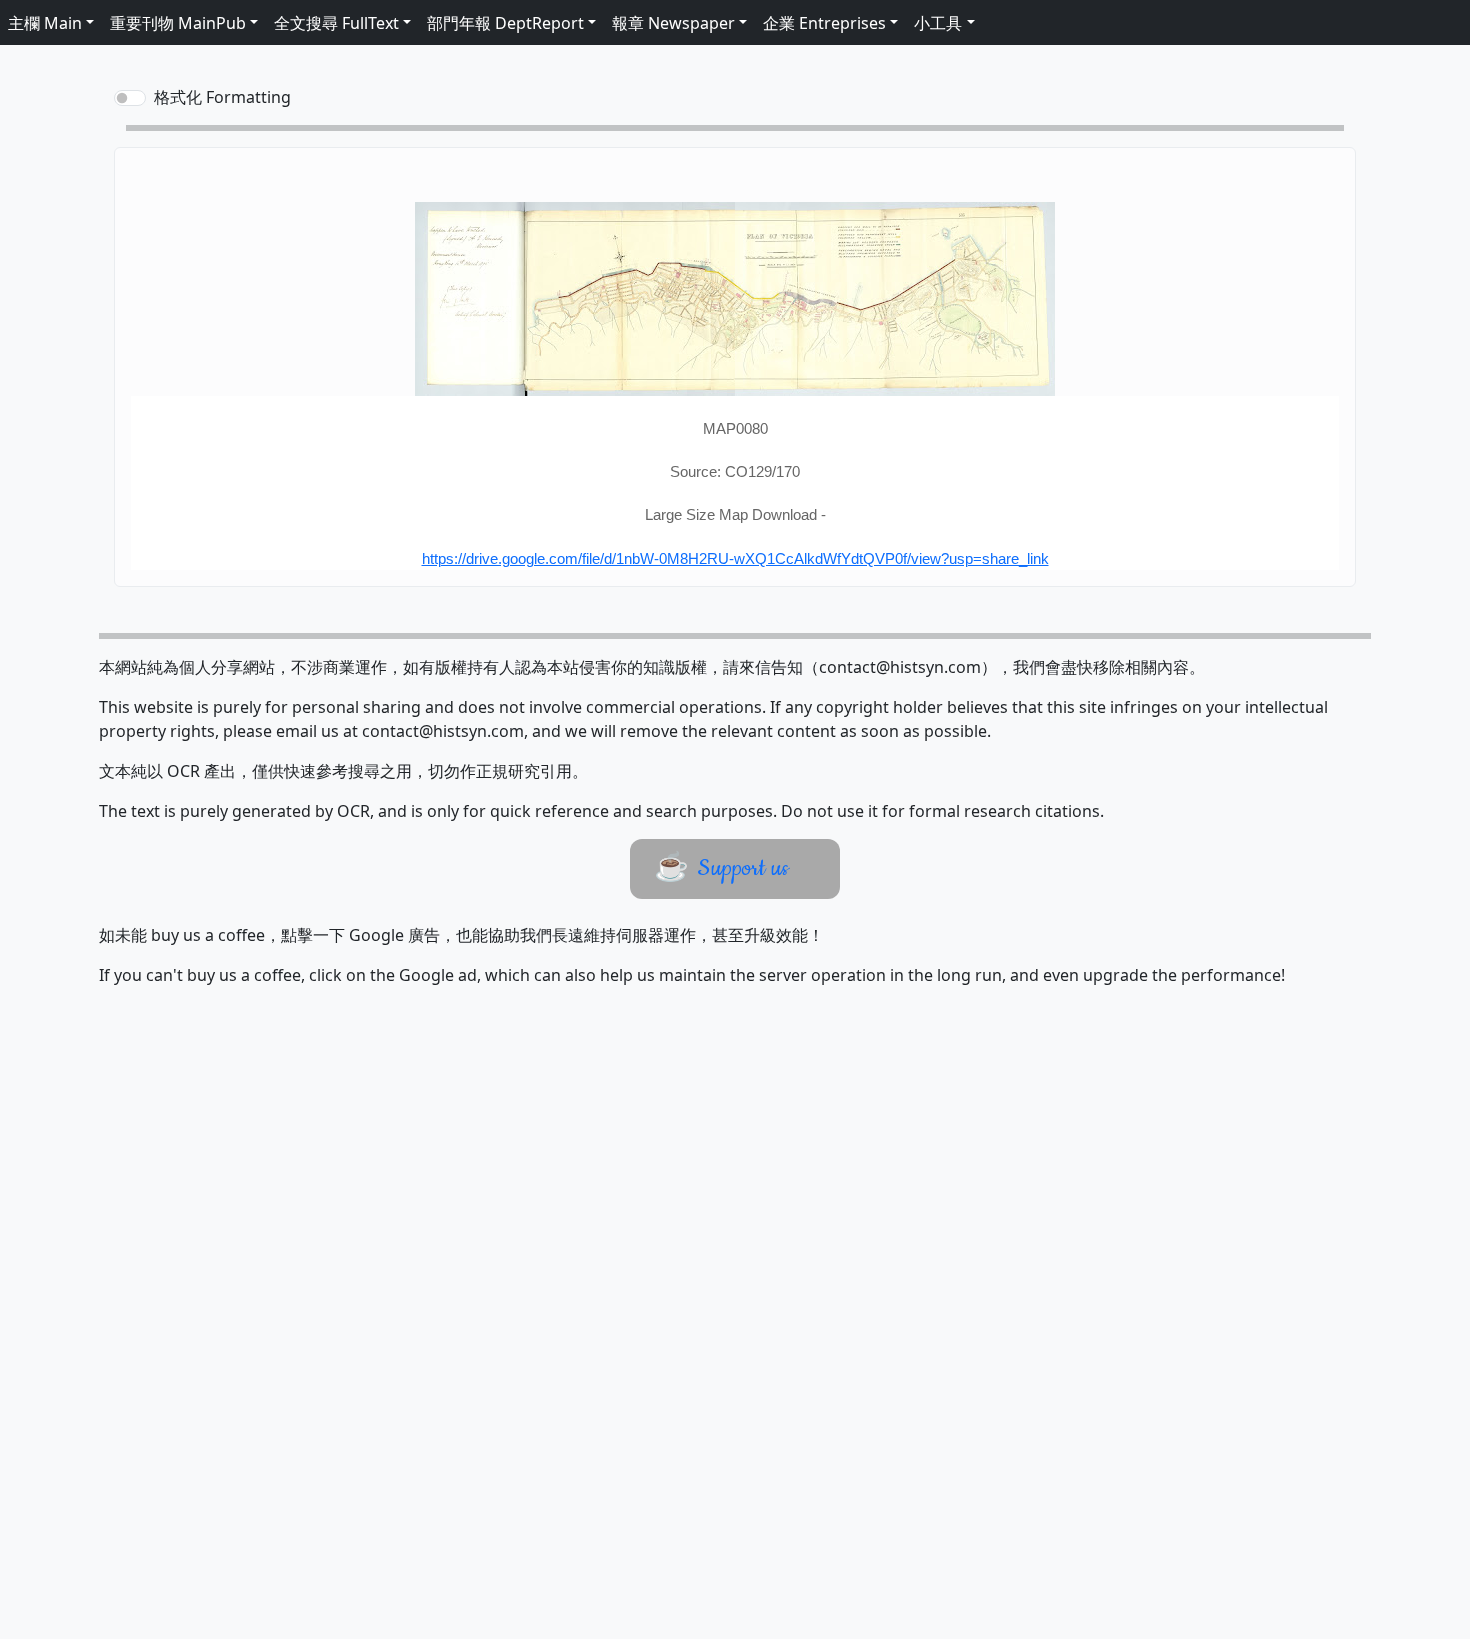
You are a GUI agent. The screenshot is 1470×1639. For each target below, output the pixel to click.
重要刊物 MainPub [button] (178, 23)
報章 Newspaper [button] (673, 23)
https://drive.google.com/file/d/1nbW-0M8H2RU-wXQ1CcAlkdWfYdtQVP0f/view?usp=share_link (735, 558)
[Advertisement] (702, 1333)
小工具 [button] (938, 23)
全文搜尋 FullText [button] (336, 23)
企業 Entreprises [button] (824, 23)
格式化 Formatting (222, 97)
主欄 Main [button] (45, 23)
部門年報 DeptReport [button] (505, 23)
